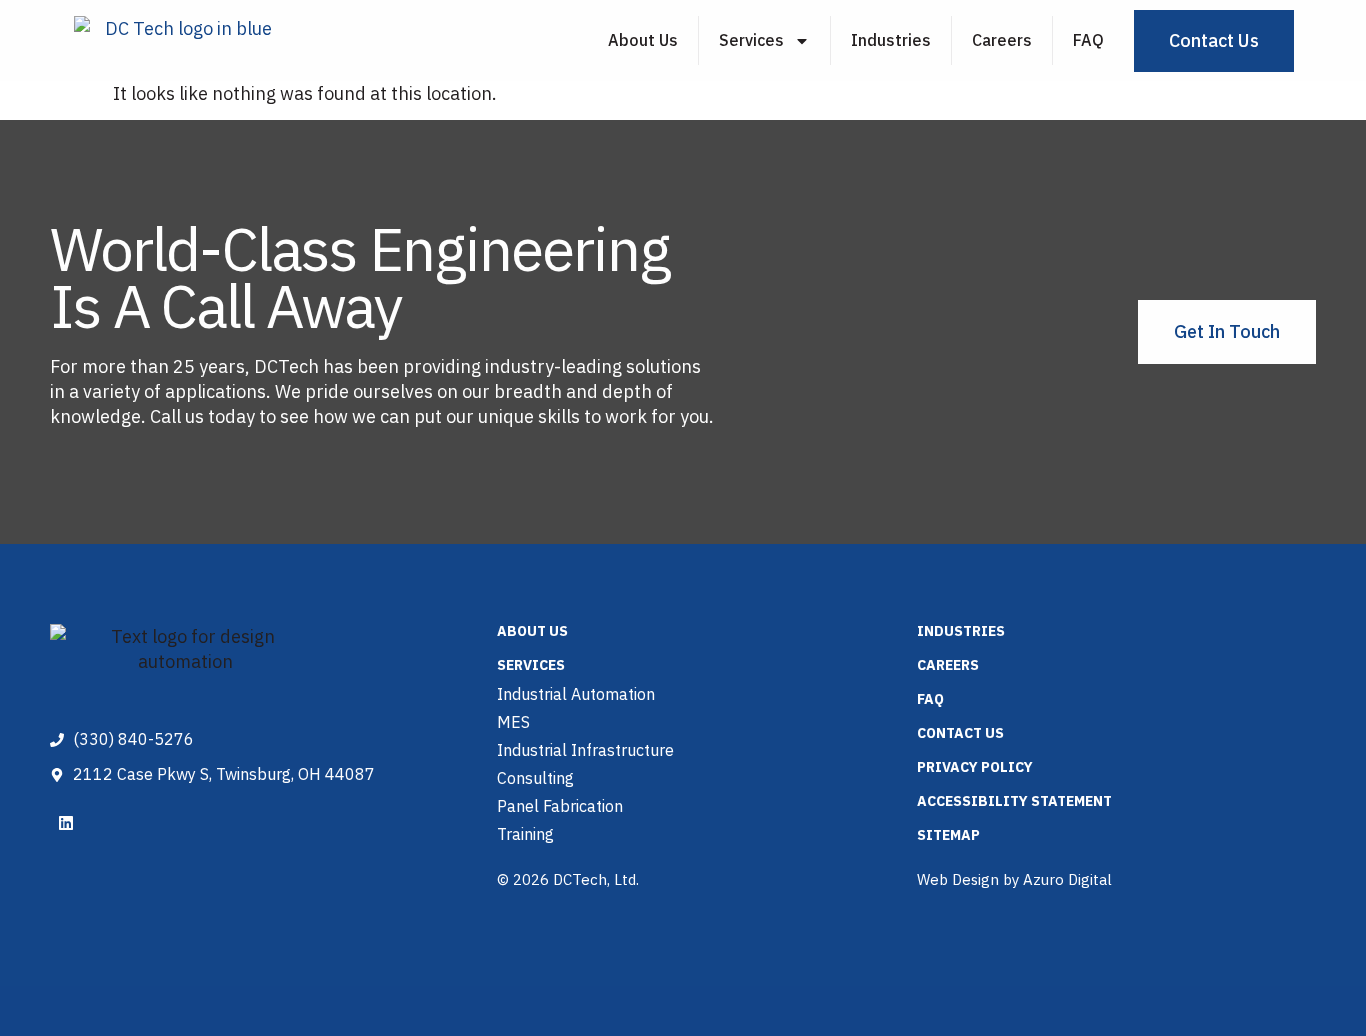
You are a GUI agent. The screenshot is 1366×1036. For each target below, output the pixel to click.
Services (751, 40)
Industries (891, 40)
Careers (1002, 40)
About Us (643, 40)
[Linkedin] (66, 823)
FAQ (1088, 40)
